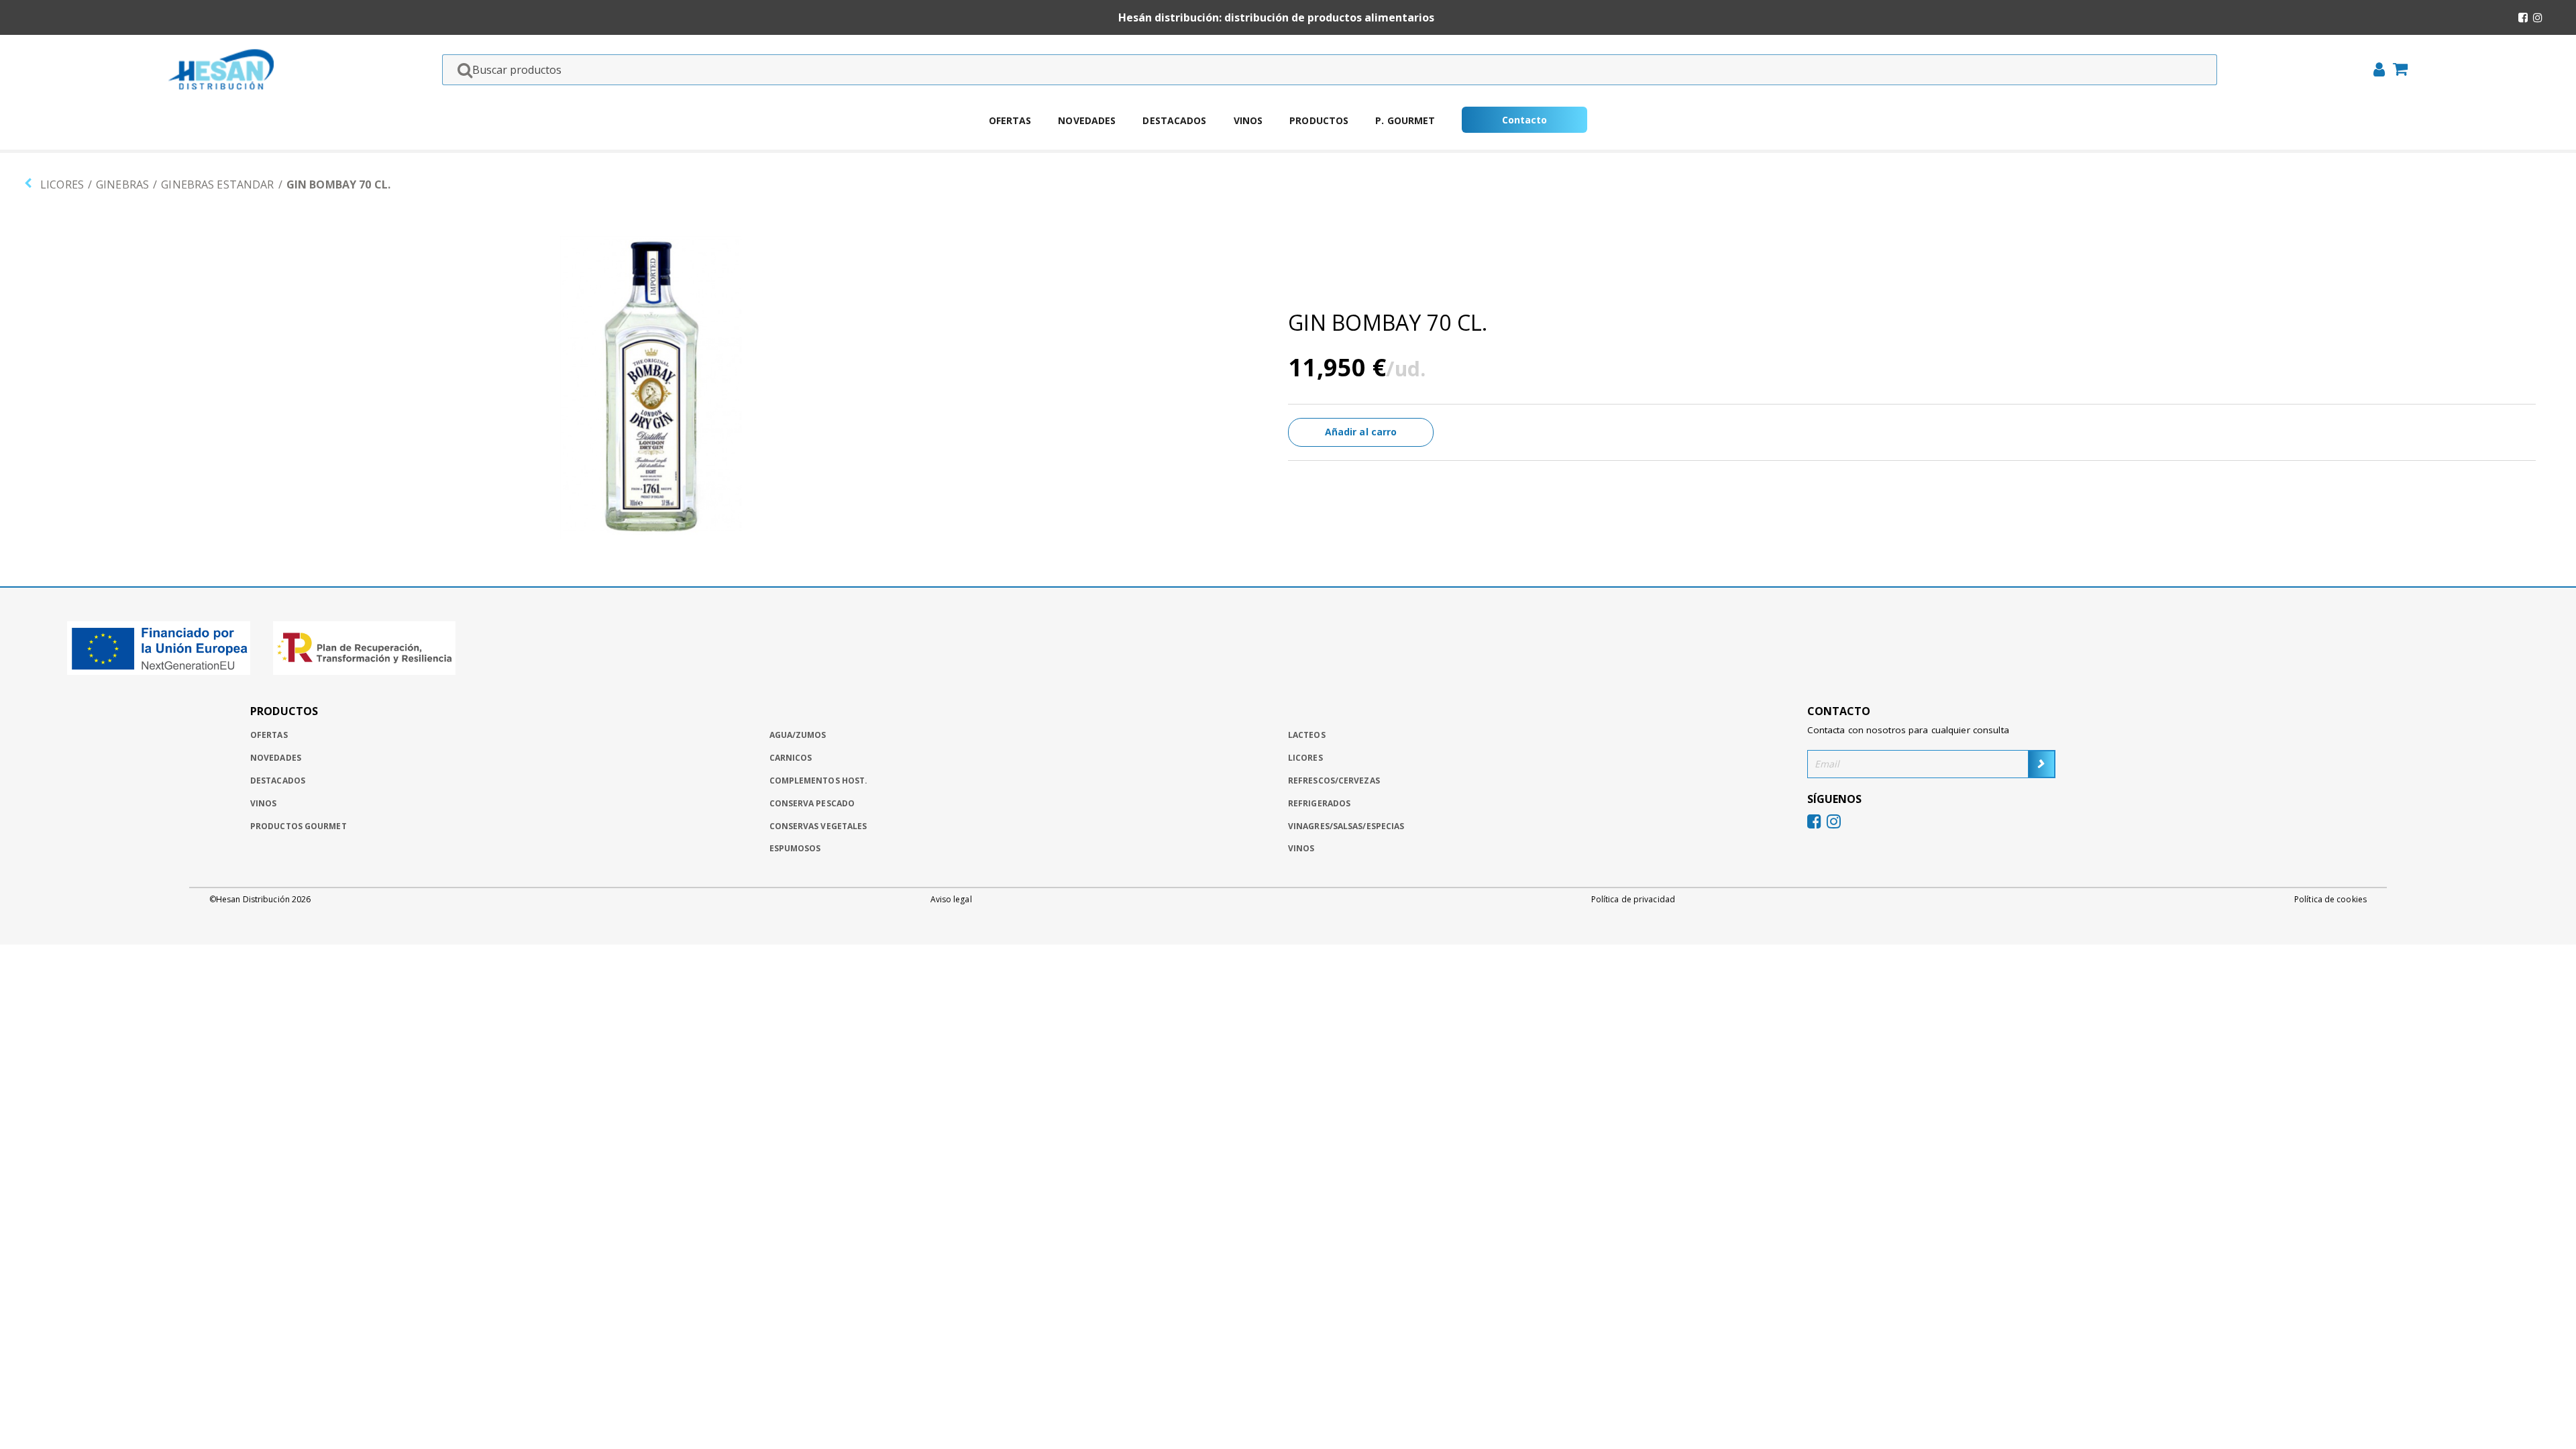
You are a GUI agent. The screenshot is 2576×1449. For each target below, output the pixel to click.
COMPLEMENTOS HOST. (819, 781)
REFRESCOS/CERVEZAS (1334, 781)
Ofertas (1010, 120)
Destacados (1174, 120)
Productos (1319, 120)
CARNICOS (791, 758)
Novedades (1087, 120)
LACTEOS (1307, 735)
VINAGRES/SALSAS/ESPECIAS (1346, 826)
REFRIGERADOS (1319, 803)
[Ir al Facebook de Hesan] (2523, 17)
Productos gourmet (299, 826)
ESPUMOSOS (795, 848)
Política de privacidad (1633, 900)
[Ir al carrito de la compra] (2396, 70)
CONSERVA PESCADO (812, 803)
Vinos (1248, 120)
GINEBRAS (122, 184)
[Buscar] (461, 70)
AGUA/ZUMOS (798, 735)
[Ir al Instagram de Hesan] (2538, 17)
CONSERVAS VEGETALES (818, 826)
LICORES (62, 184)
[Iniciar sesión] (2375, 71)
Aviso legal (951, 900)
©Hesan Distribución (260, 900)
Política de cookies (2330, 900)
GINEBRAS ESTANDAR (217, 184)
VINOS (1301, 848)
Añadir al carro (1361, 432)
